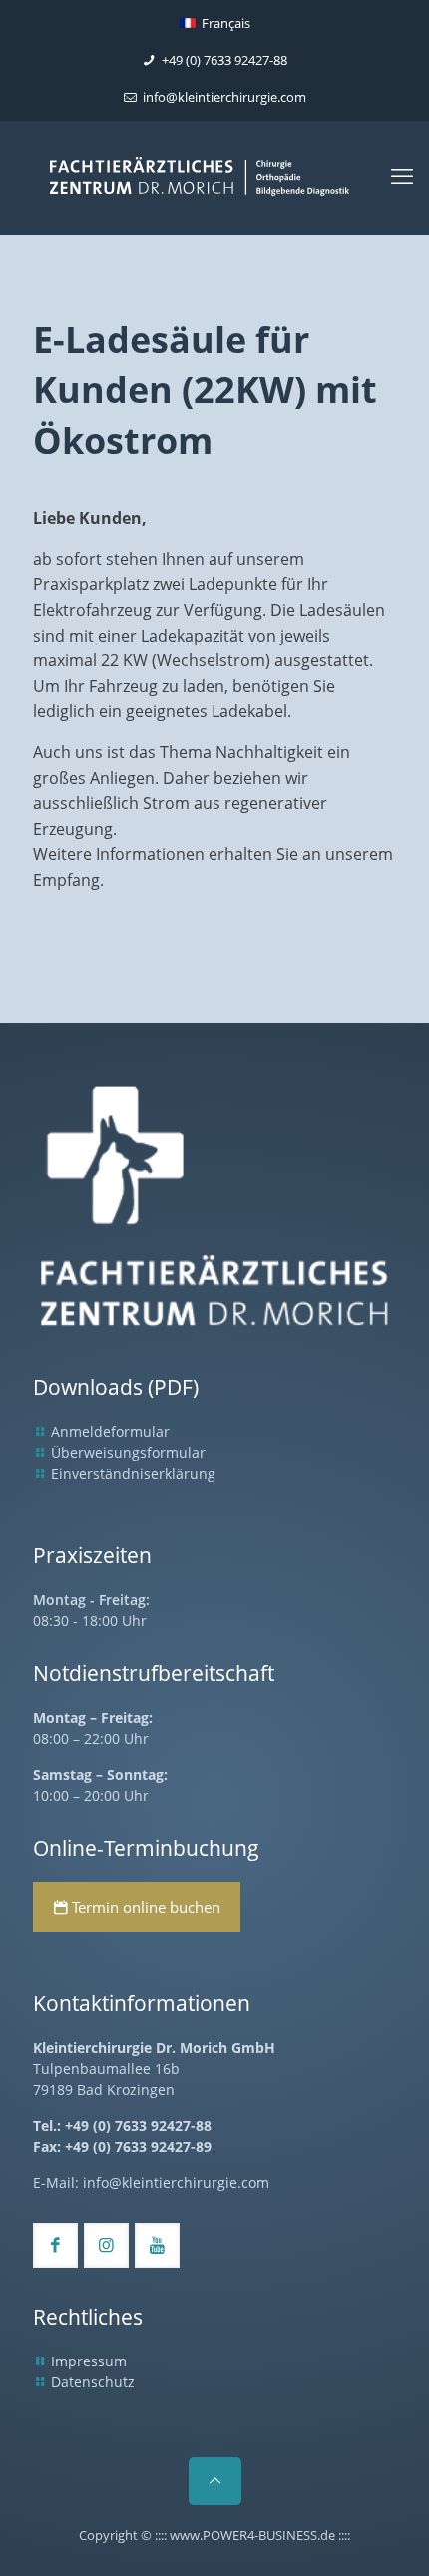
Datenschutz (93, 2382)
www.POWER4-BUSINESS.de (252, 2535)
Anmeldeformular (110, 1431)
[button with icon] (55, 2245)
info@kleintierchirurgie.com (224, 97)
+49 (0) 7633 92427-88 (224, 60)
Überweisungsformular (128, 1452)
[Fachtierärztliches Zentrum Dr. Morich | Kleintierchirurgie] (214, 183)
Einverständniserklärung (133, 1473)
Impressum (89, 2361)
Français (226, 23)
